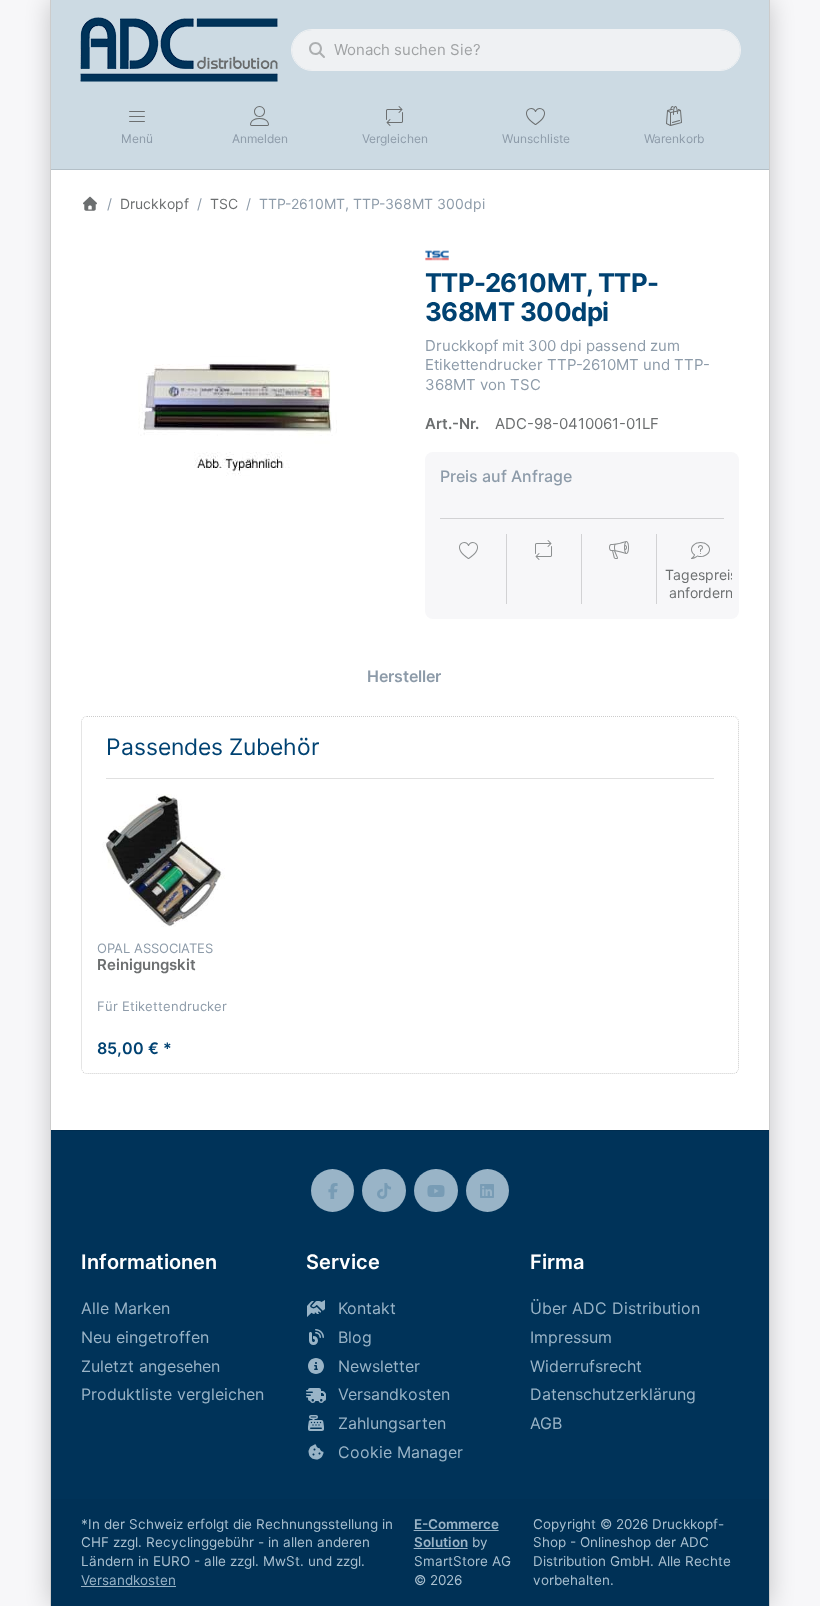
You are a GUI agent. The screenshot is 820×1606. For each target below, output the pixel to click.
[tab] (404, 676)
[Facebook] (333, 1191)
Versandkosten (128, 1580)
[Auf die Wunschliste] (469, 571)
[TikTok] (384, 1191)
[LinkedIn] (488, 1191)
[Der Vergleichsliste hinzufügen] (544, 571)
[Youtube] (436, 1191)
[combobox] (516, 50)
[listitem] (238, 400)
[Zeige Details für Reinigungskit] (163, 860)
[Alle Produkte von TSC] (437, 253)
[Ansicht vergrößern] (238, 400)
